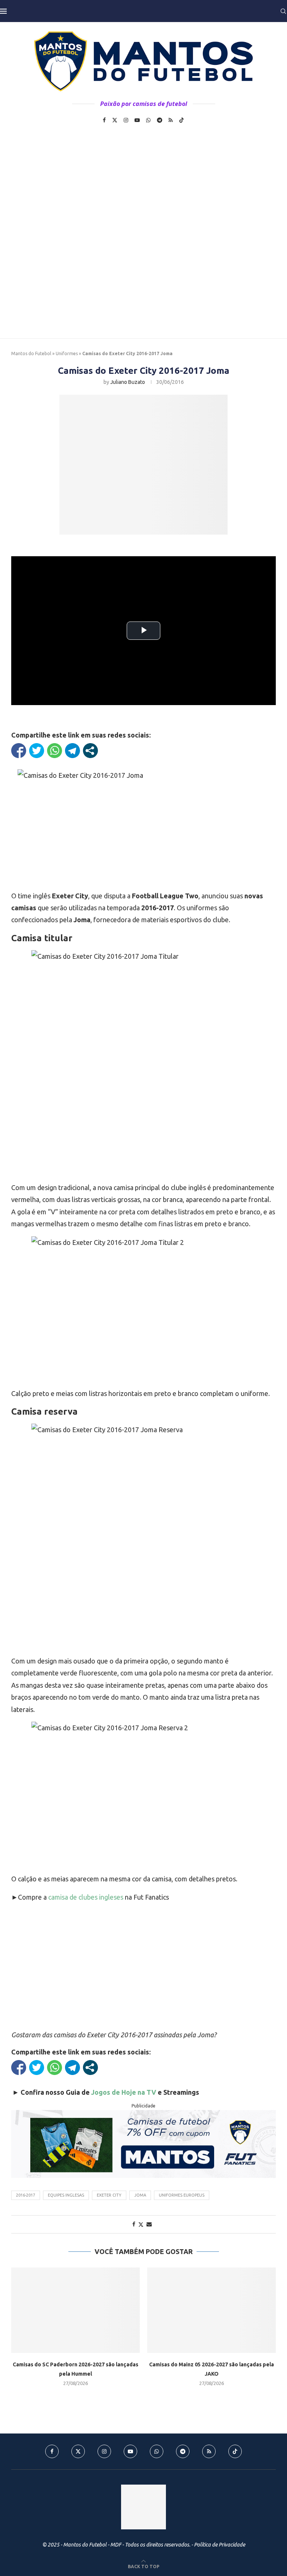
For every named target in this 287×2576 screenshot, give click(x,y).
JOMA (140, 2195)
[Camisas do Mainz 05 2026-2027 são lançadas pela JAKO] (212, 2310)
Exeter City (109, 2195)
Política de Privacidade (220, 2545)
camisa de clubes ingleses (86, 1897)
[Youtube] (137, 120)
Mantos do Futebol (31, 353)
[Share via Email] (149, 2224)
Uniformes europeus (182, 2195)
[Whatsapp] (148, 120)
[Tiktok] (182, 120)
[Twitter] (115, 120)
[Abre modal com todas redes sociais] (90, 751)
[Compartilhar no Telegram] (72, 751)
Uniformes (67, 353)
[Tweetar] (37, 751)
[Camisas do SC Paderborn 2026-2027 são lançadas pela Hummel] (75, 2310)
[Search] (283, 11)
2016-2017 (26, 2195)
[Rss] (171, 120)
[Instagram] (126, 120)
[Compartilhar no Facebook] (19, 751)
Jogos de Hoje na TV (124, 2092)
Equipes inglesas (66, 2195)
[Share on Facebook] (134, 2224)
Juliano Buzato (128, 382)
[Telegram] (160, 120)
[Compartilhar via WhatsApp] (55, 751)
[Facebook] (104, 120)
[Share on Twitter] (141, 2224)
